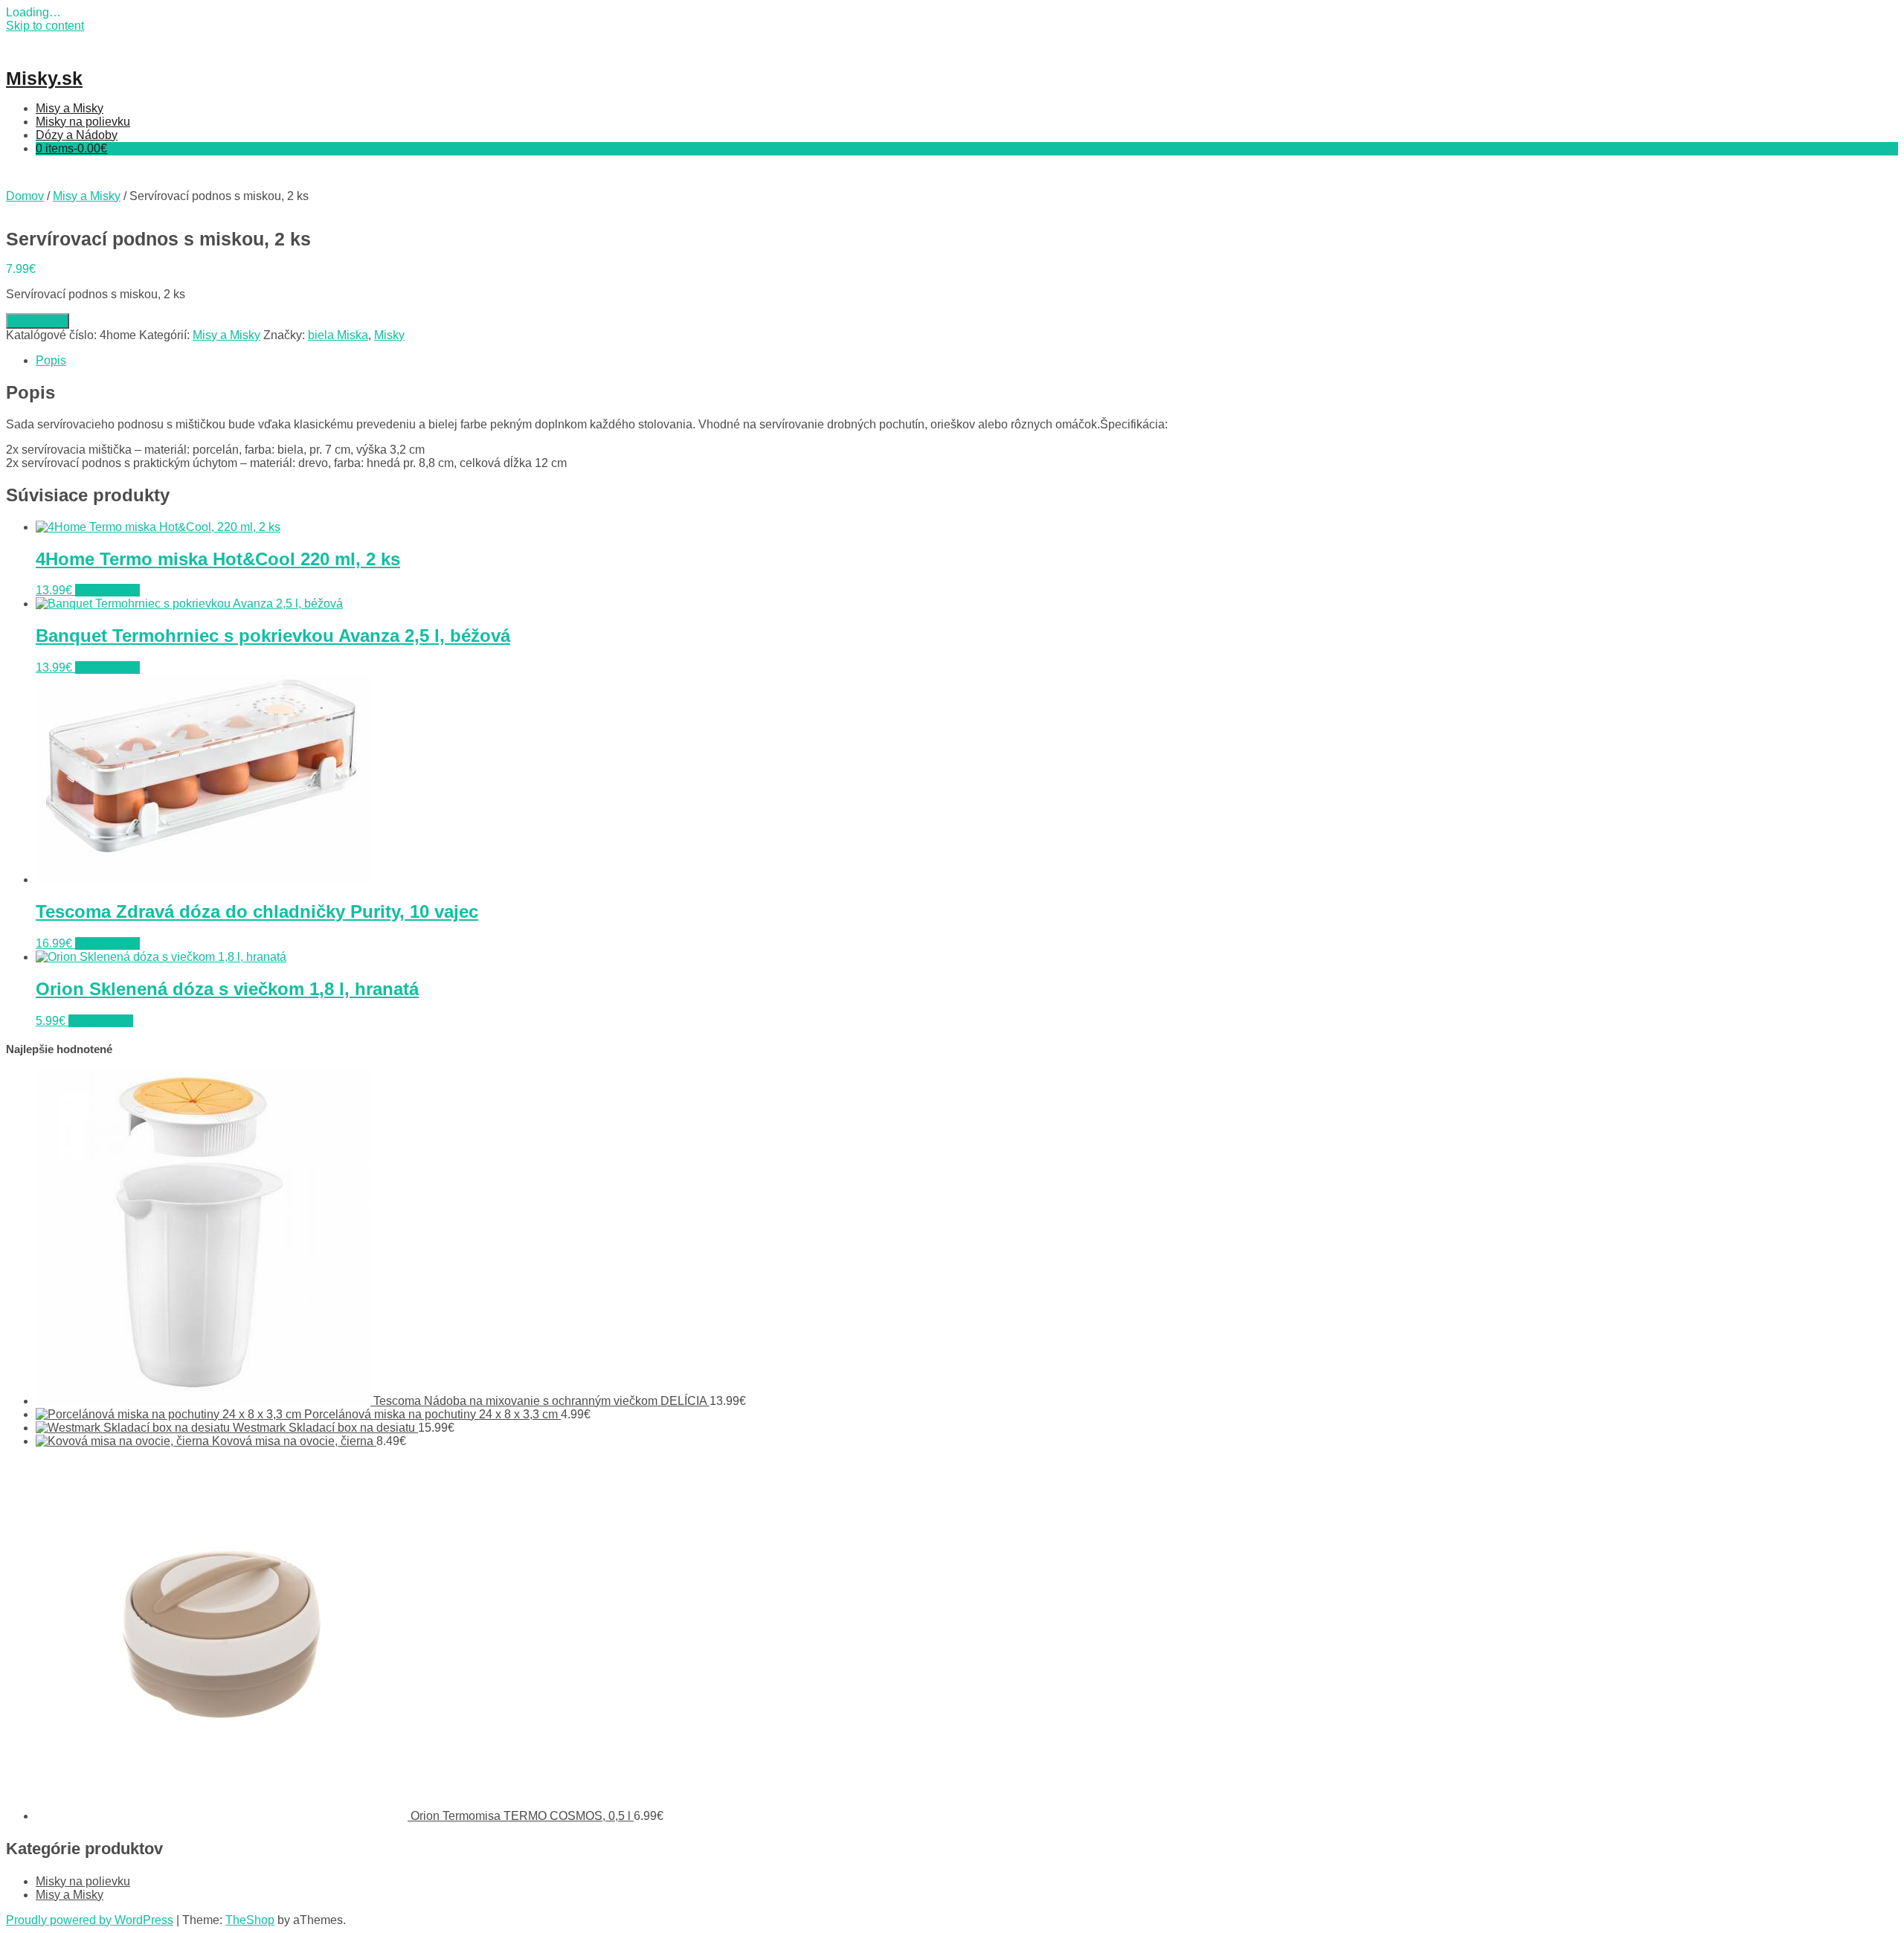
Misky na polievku (83, 122)
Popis (51, 360)
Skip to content (45, 26)
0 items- (71, 148)
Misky (389, 335)
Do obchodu (38, 321)
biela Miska (338, 335)
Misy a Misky (70, 108)
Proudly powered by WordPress (90, 1920)
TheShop (250, 1920)
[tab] (967, 361)
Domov (25, 196)
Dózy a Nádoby (77, 135)
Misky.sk (44, 78)
